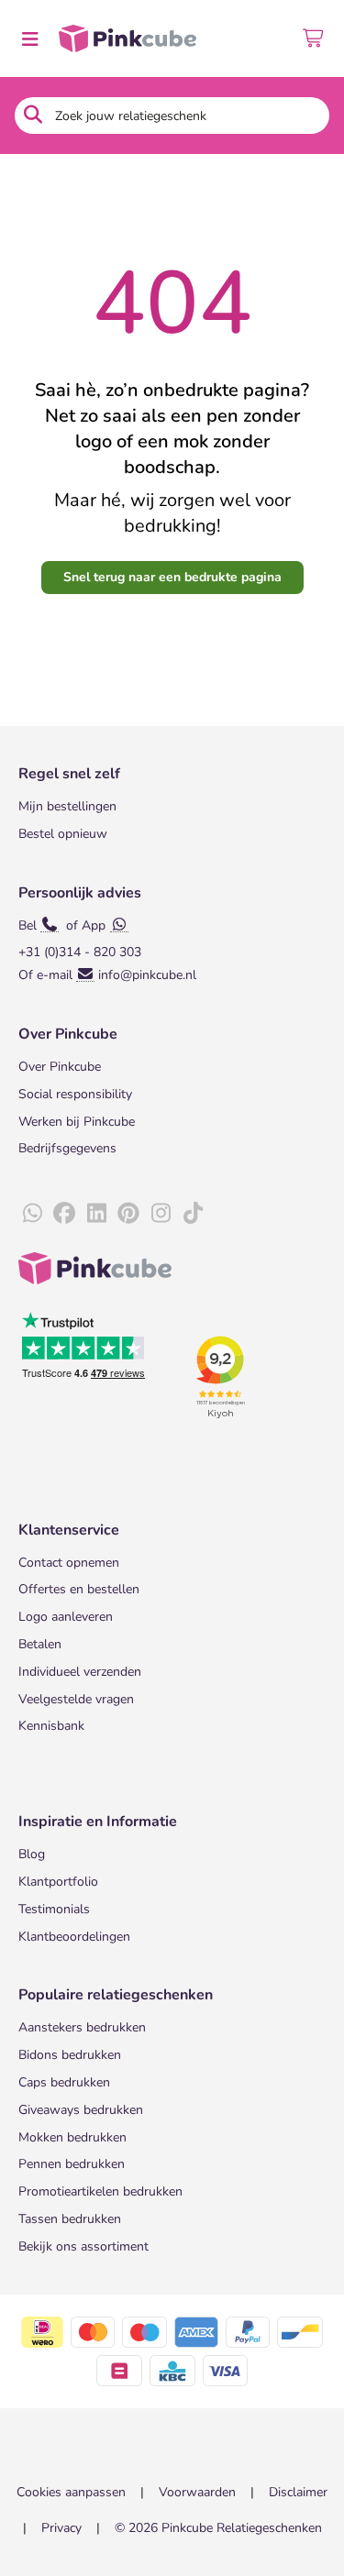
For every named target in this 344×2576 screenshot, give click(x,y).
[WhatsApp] (32, 1214)
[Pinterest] (128, 1214)
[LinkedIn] (96, 1214)
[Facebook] (64, 1214)
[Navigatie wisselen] (29, 39)
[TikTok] (193, 1214)
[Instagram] (161, 1214)
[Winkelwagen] (314, 39)
